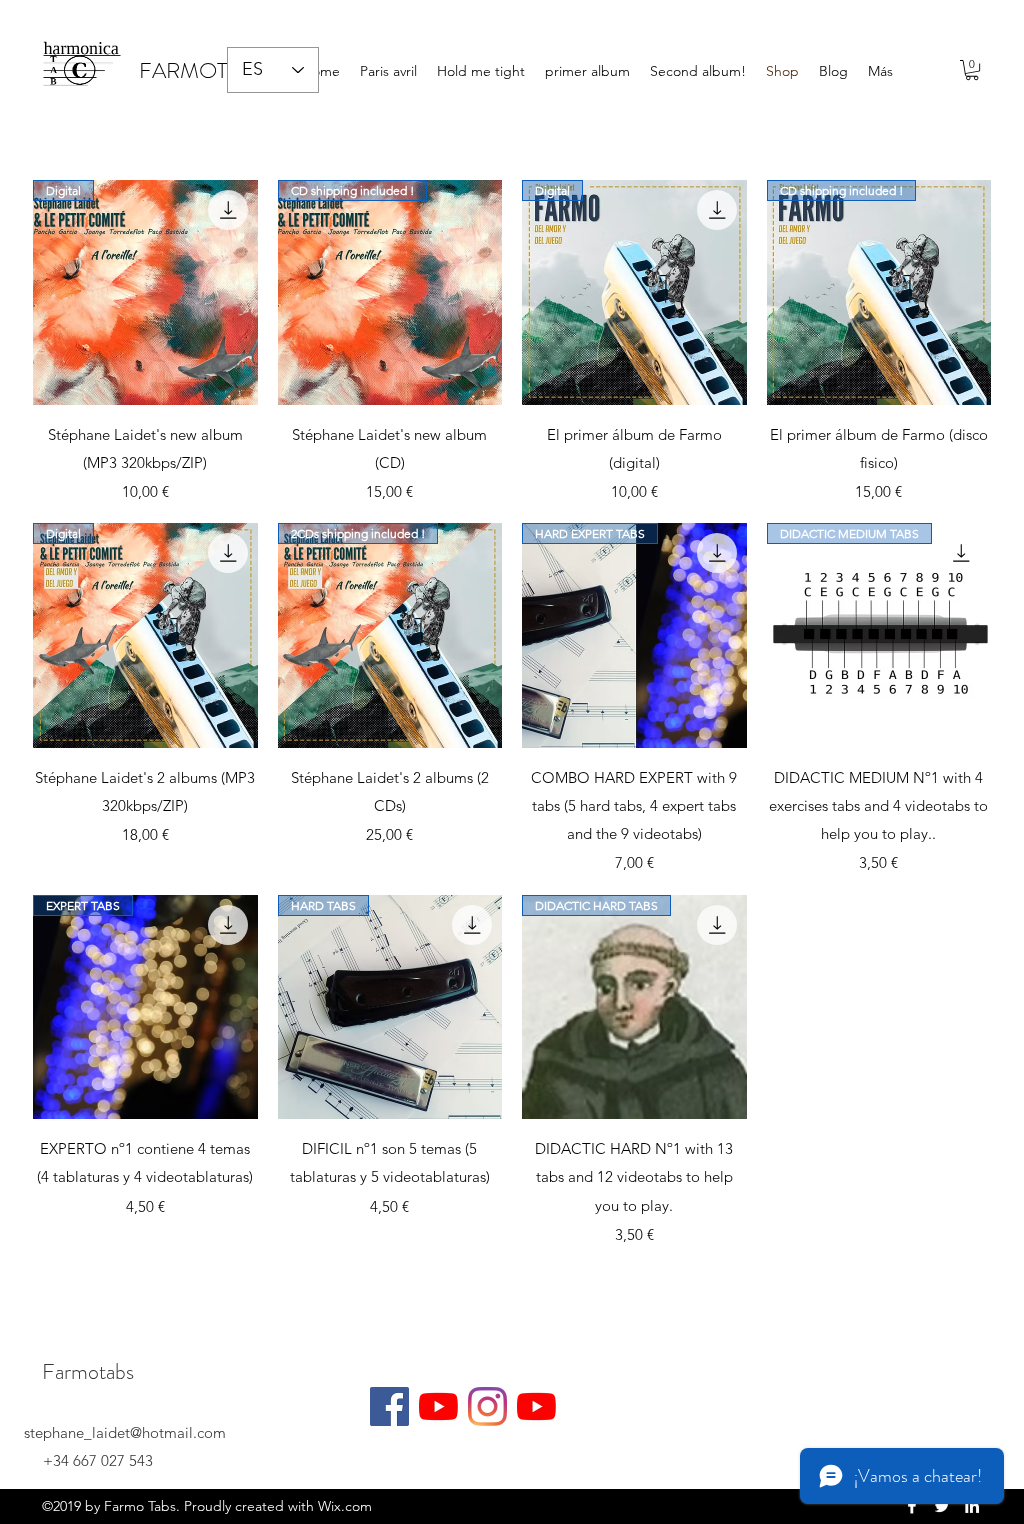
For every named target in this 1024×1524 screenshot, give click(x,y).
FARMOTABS (203, 70)
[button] (972, 70)
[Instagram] (487, 1406)
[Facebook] (389, 1406)
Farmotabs (88, 1371)
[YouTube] (438, 1406)
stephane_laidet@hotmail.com (125, 1432)
